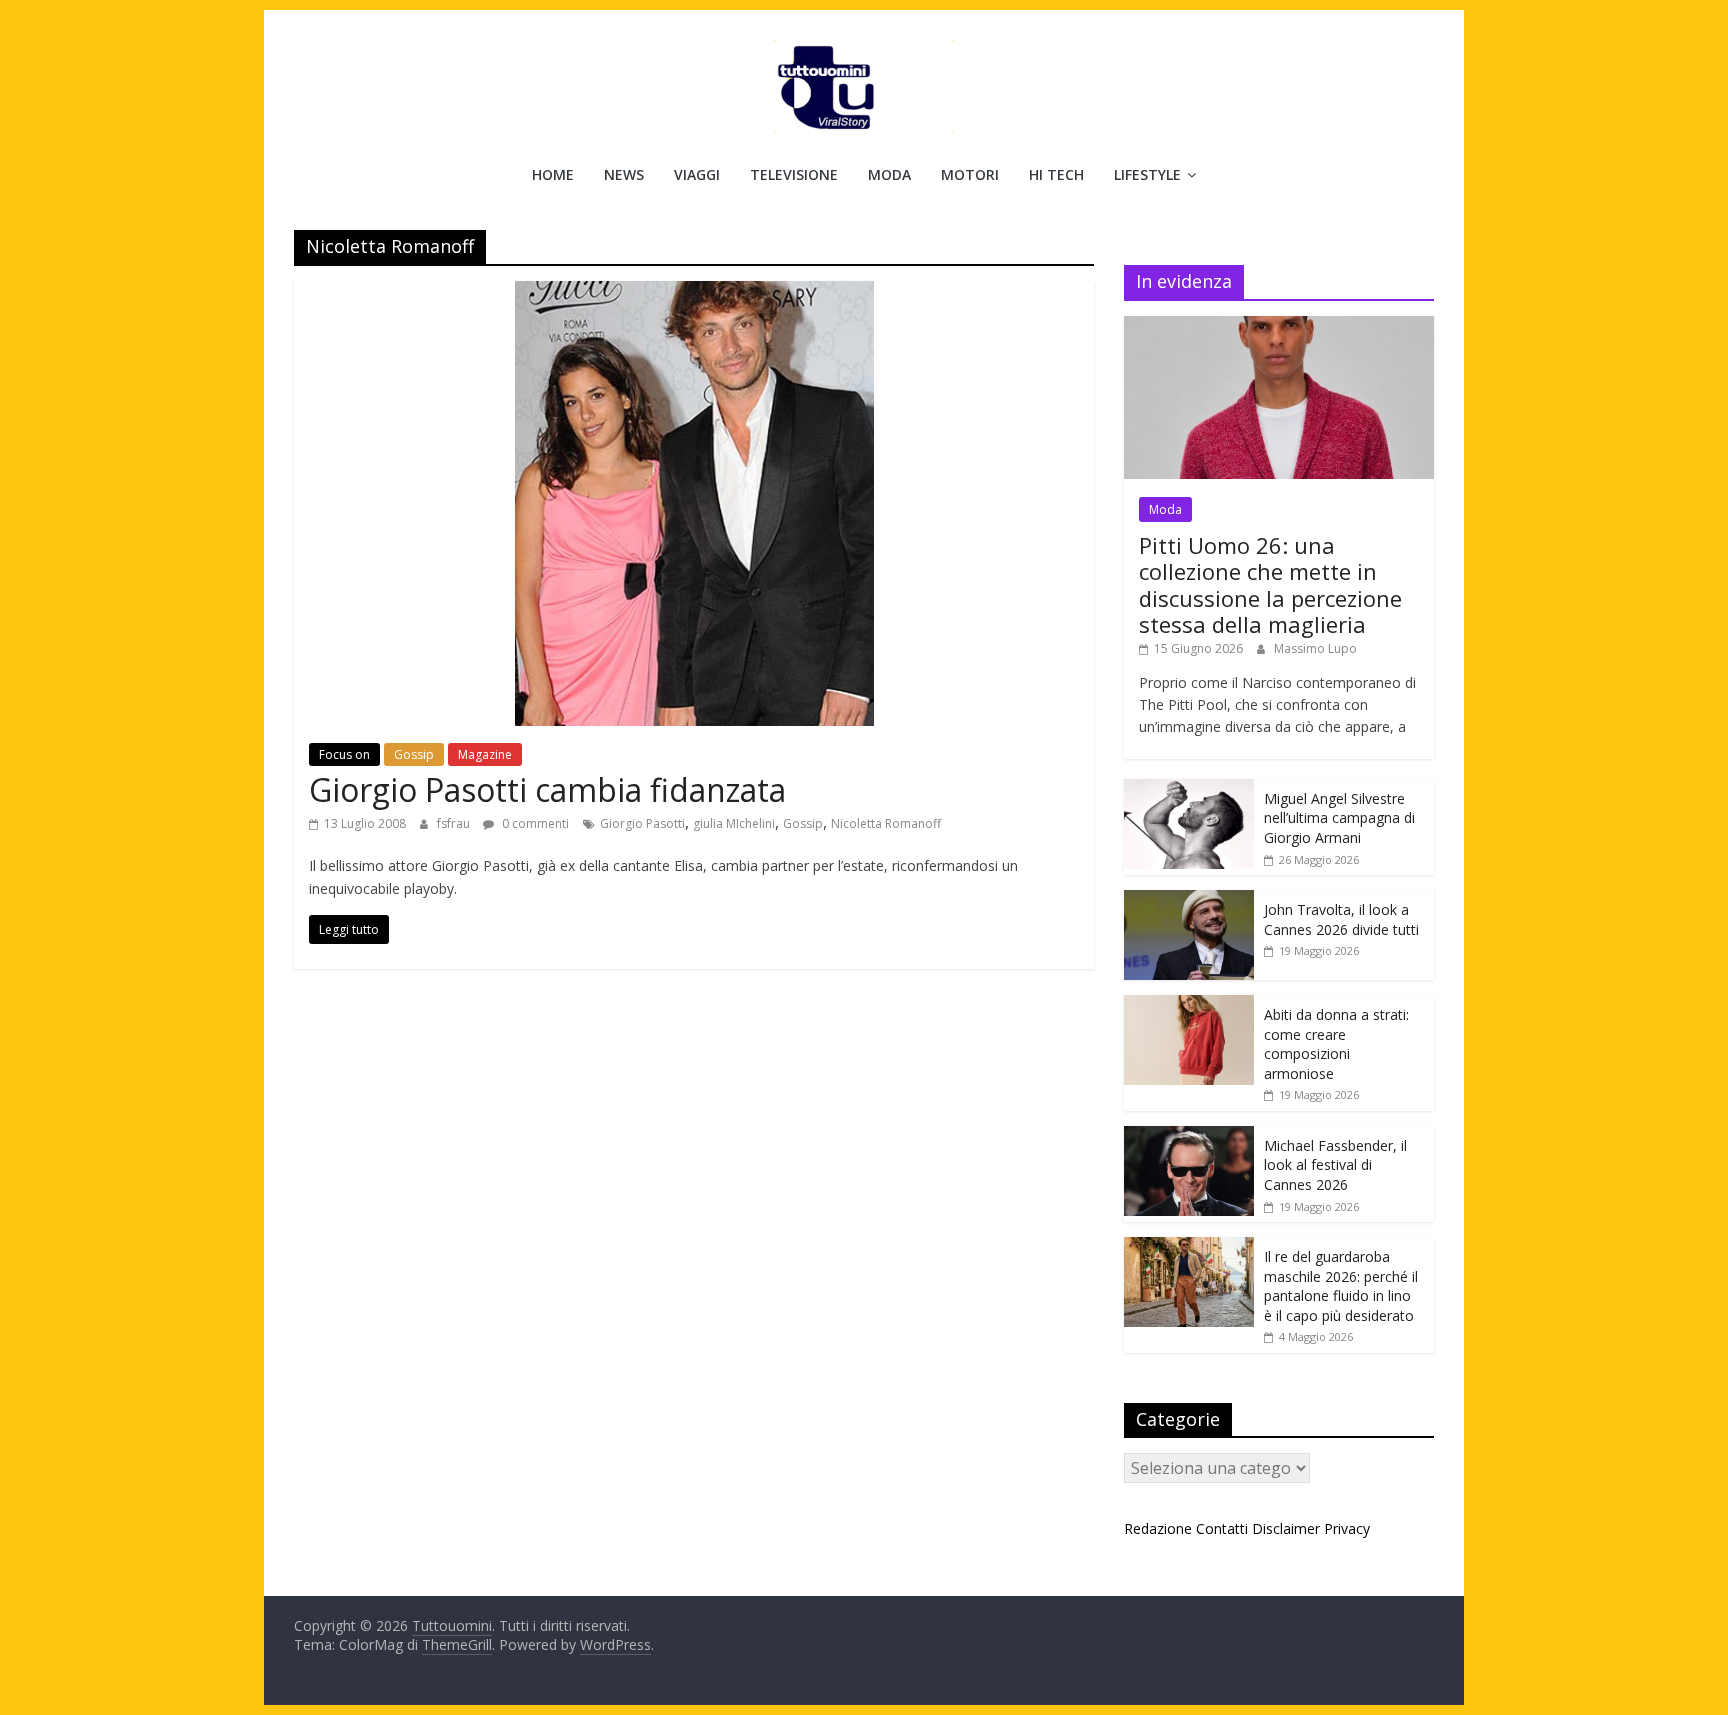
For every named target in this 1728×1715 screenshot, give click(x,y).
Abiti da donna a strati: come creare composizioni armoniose (1336, 1044)
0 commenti (534, 823)
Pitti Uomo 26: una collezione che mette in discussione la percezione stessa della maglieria (1270, 584)
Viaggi (697, 174)
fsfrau (455, 823)
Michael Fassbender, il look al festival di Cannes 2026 (1335, 1165)
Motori (970, 174)
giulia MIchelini (734, 823)
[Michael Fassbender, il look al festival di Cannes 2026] (1189, 1136)
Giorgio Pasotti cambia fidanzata (547, 789)
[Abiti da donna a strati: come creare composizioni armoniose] (1189, 1005)
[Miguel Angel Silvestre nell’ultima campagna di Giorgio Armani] (1189, 789)
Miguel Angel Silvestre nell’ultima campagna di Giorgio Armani (1339, 818)
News (624, 174)
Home (553, 174)
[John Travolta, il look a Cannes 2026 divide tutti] (1189, 900)
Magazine (485, 754)
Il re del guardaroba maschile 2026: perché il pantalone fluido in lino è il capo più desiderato (1341, 1286)
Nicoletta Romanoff (886, 823)
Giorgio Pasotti (642, 823)
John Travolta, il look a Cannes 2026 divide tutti (1341, 919)
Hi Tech (1056, 174)
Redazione (1158, 1528)
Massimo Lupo (1315, 648)
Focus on (344, 754)
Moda (889, 174)
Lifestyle (1147, 174)
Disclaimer (1286, 1528)
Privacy (1347, 1528)
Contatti (1222, 1528)
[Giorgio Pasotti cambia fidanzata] (694, 293)
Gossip (414, 754)
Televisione (794, 174)
